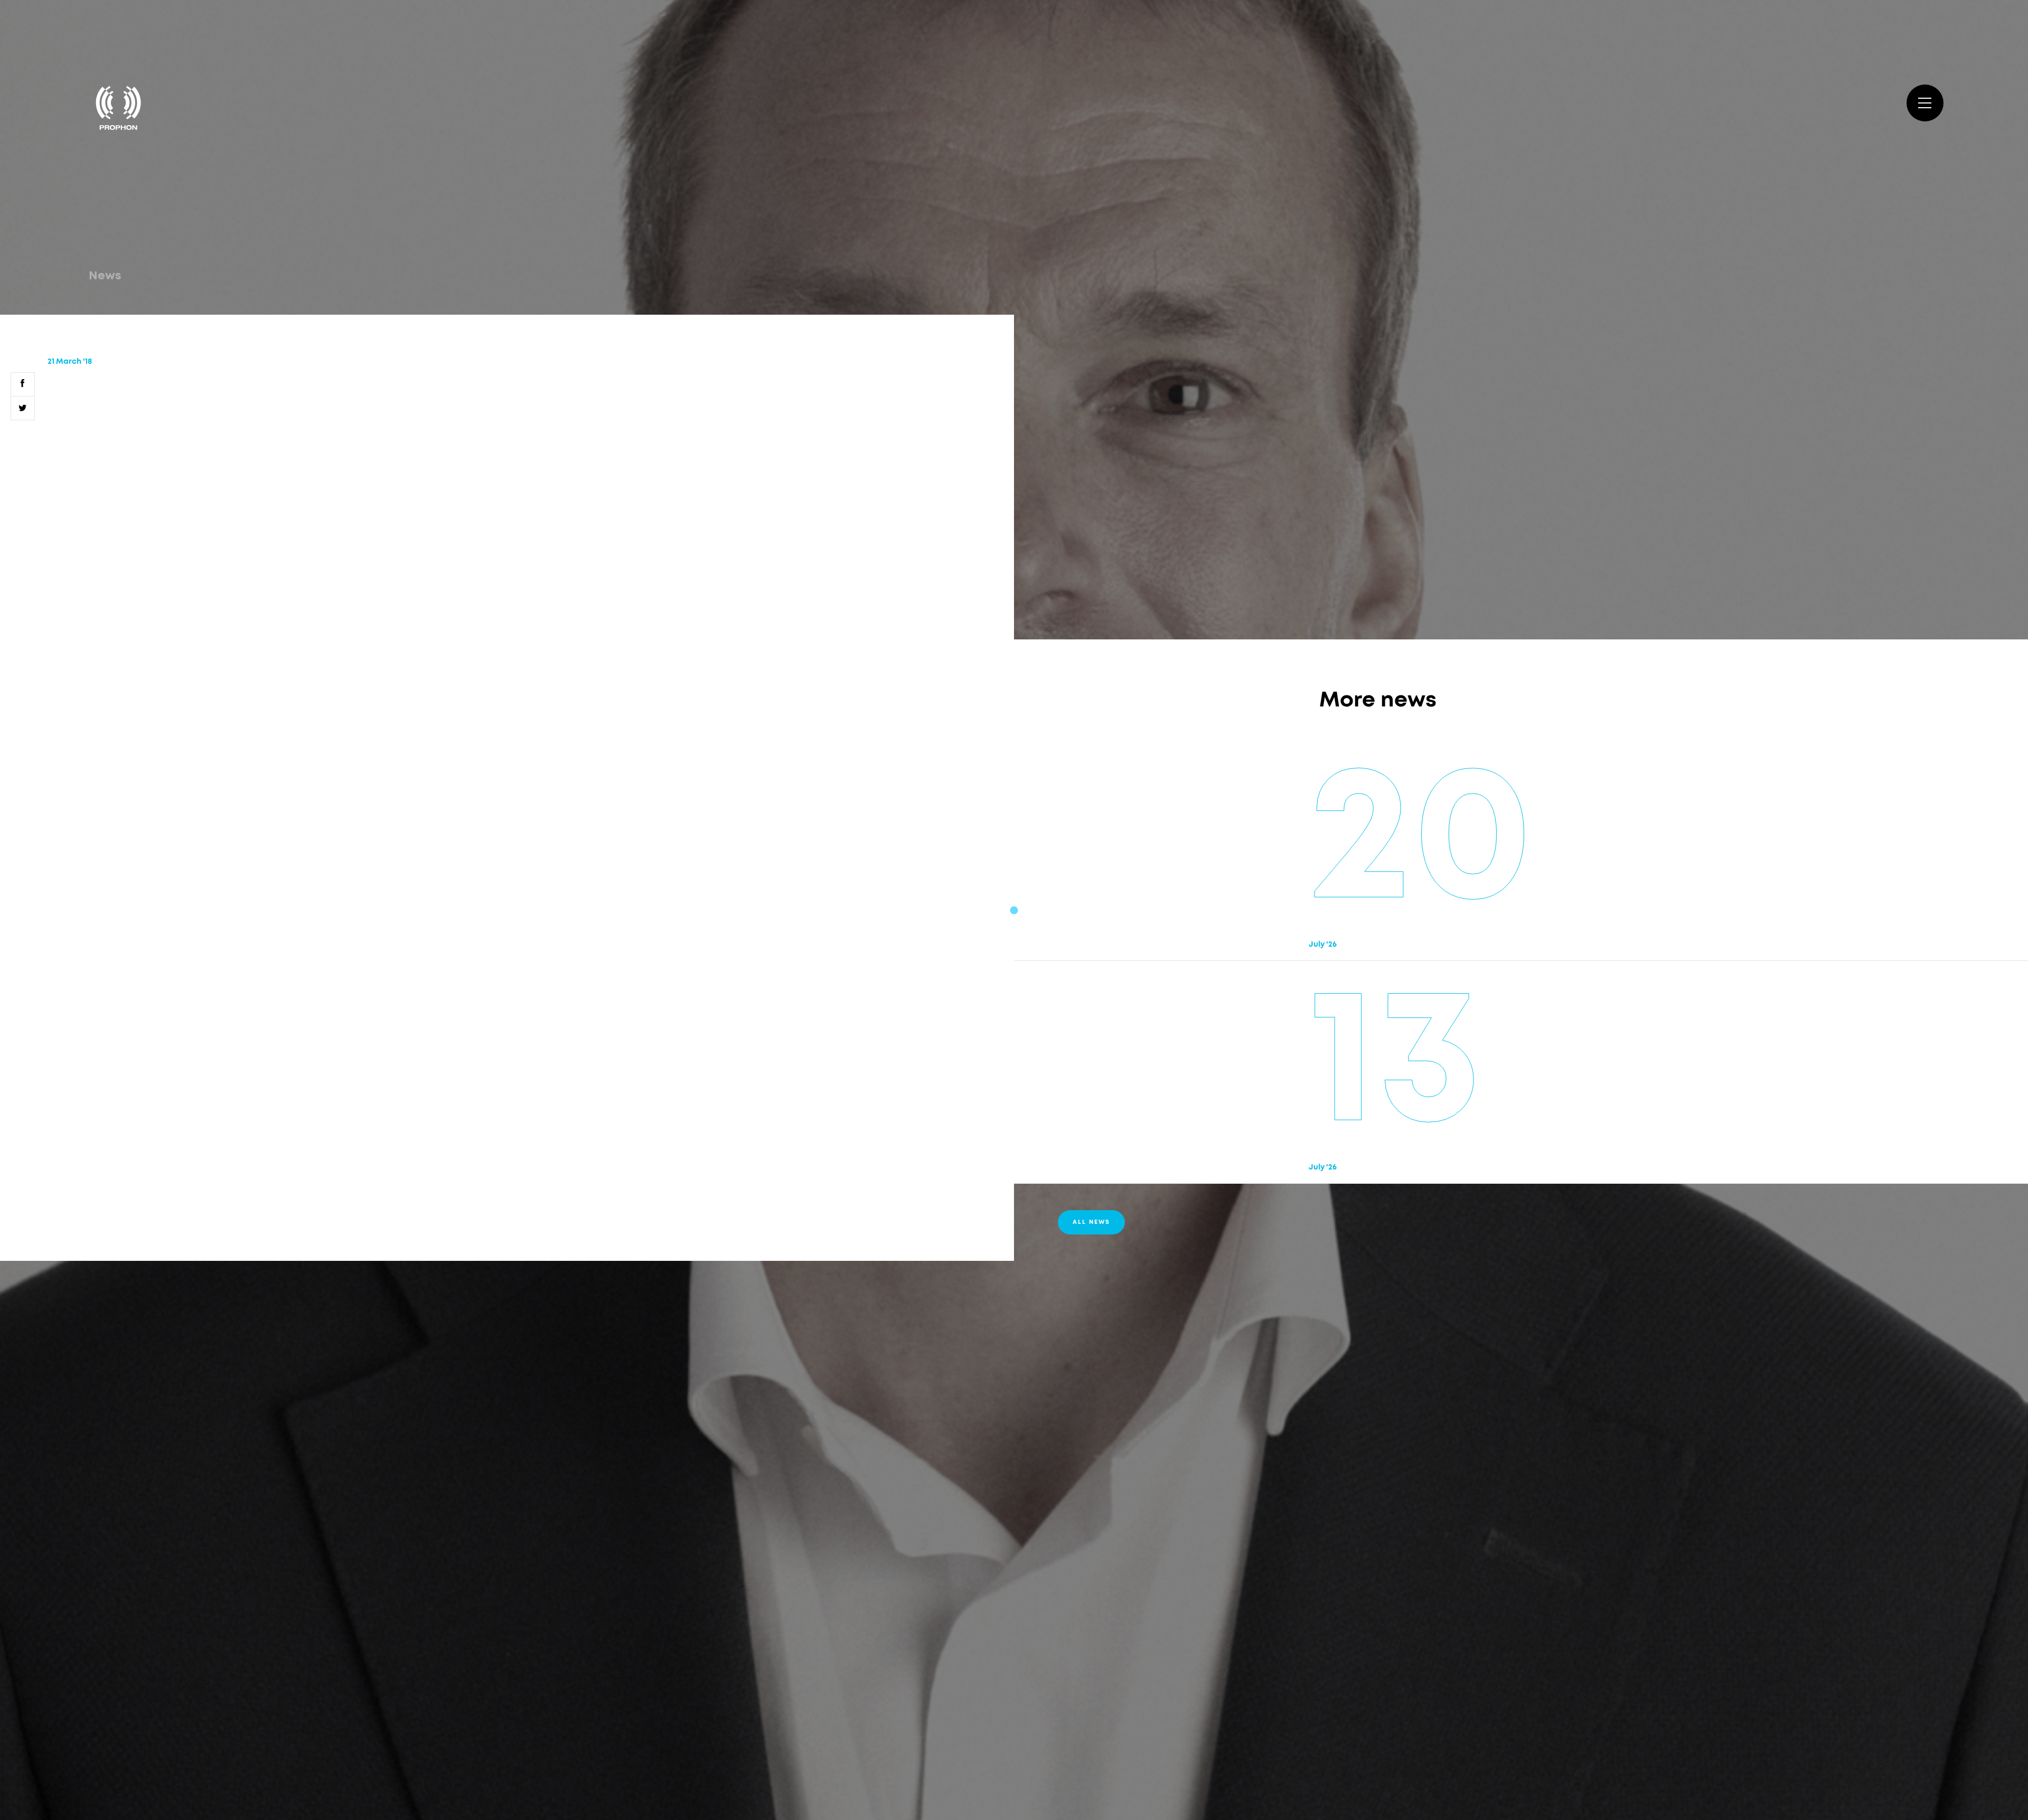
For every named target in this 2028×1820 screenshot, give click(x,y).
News (105, 276)
